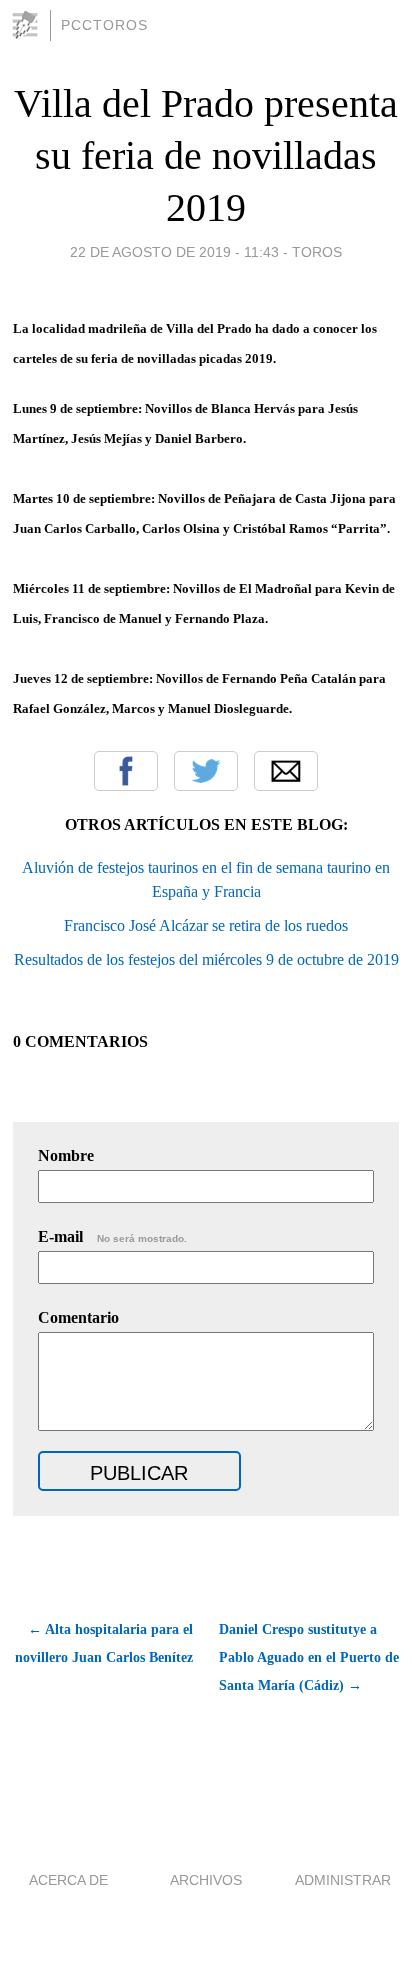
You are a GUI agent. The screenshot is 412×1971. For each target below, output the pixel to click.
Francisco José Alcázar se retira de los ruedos (206, 925)
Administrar (343, 1880)
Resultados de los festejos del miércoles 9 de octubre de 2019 (206, 959)
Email (286, 771)
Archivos (206, 1880)
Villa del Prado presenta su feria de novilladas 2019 (206, 155)
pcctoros (104, 25)
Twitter (206, 771)
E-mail (112, 1236)
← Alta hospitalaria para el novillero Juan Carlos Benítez (104, 1643)
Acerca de (68, 1880)
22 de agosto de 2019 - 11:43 (174, 252)
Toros (317, 252)
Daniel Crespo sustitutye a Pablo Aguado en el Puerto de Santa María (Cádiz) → (309, 1657)
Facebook (126, 771)
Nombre (66, 1155)
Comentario (78, 1317)
